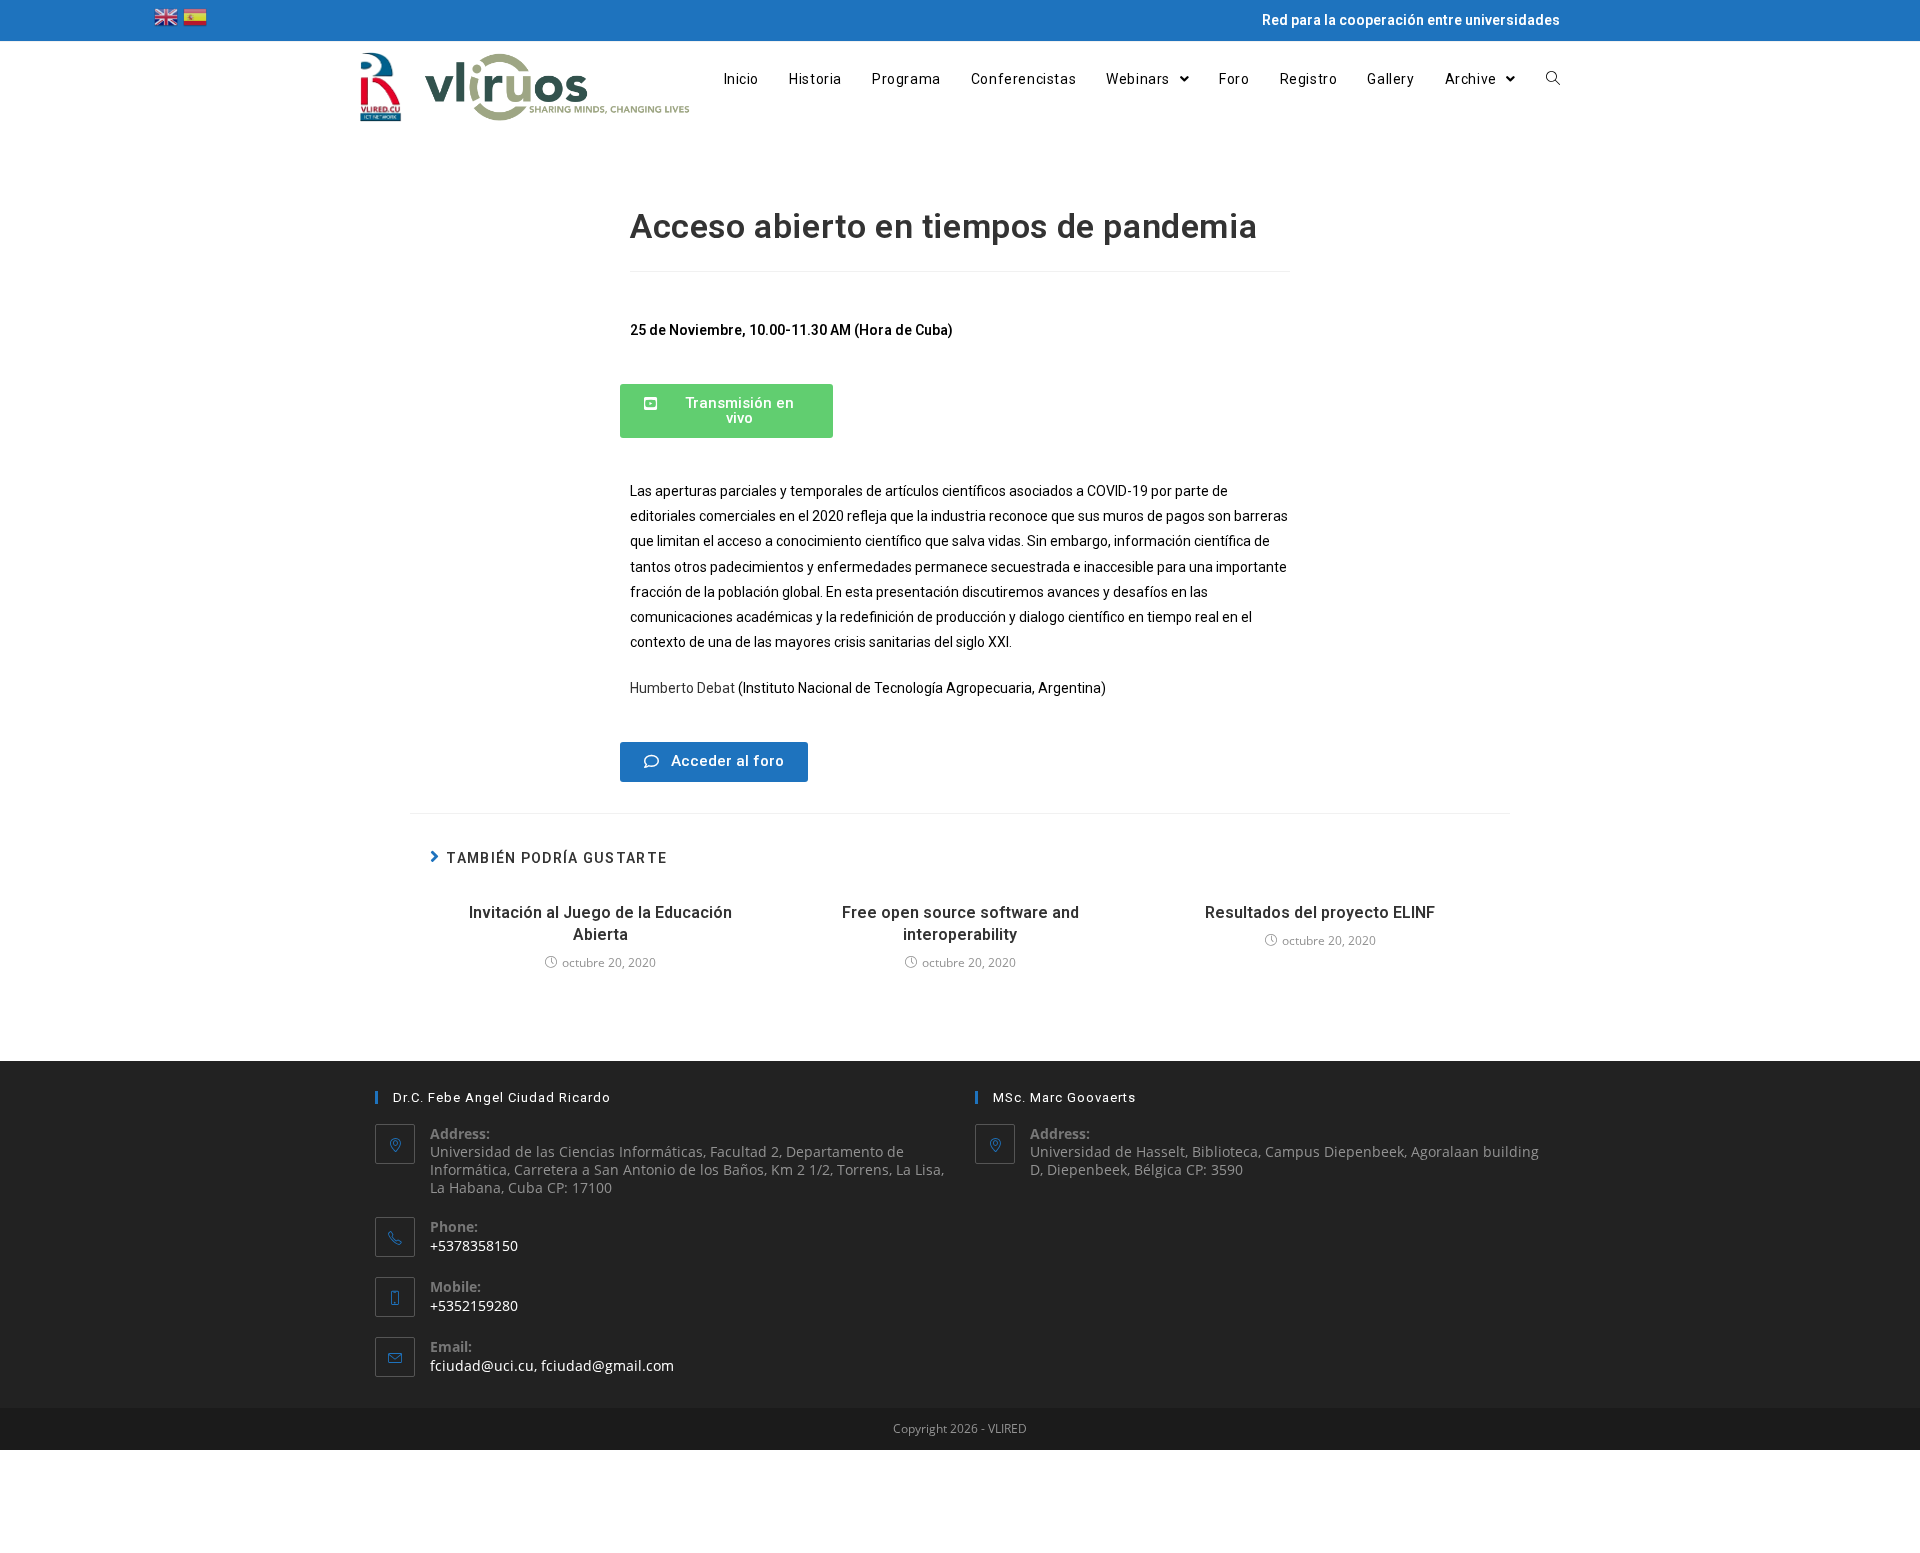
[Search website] (1553, 79)
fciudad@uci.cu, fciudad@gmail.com (552, 1365)
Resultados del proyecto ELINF (1320, 912)
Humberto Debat (682, 688)
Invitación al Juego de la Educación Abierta (600, 923)
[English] (166, 15)
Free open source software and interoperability (960, 923)
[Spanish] (195, 15)
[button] (726, 411)
